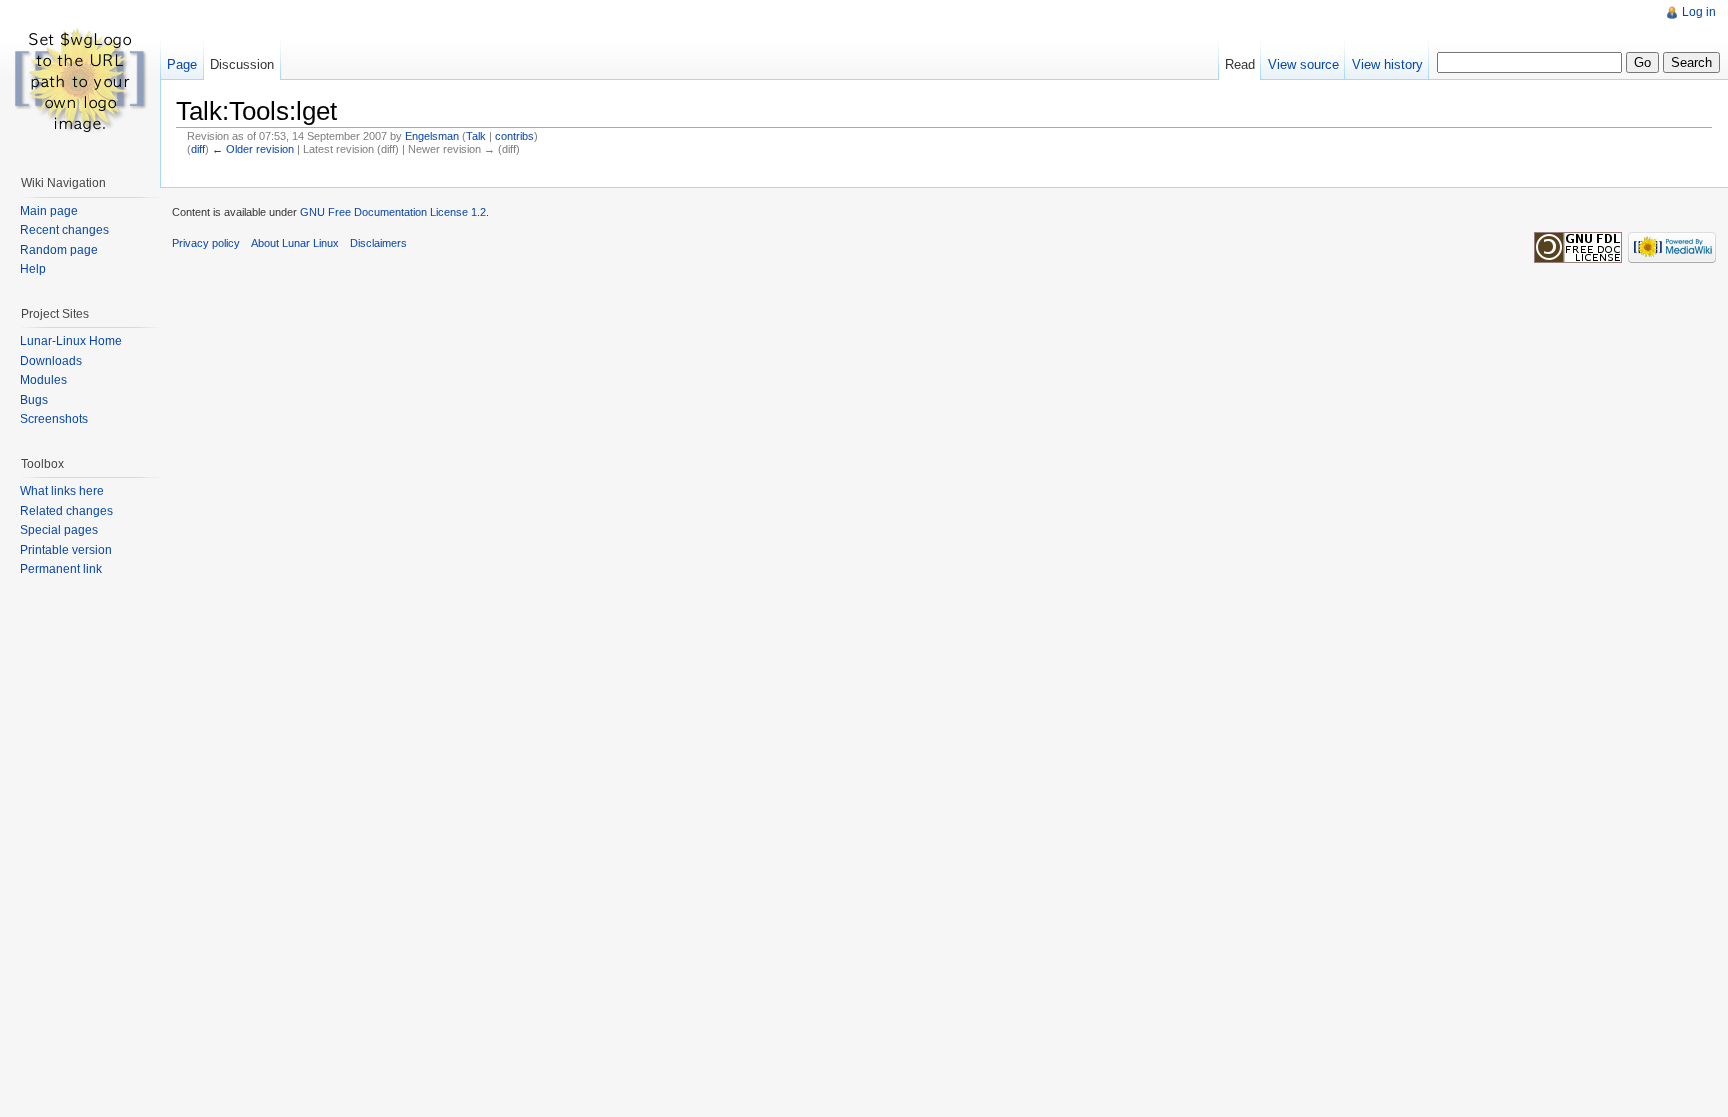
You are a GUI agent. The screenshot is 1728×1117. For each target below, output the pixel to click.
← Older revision (253, 149)
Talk (476, 136)
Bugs (34, 400)
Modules (43, 380)
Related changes (66, 511)
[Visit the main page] (80, 80)
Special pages (59, 530)
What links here (62, 491)
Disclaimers (378, 243)
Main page (49, 211)
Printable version (66, 550)
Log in (1699, 12)
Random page (59, 250)
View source (1303, 64)
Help (33, 269)
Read (1240, 64)
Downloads (51, 361)
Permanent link (61, 569)
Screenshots (54, 419)
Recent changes (64, 230)
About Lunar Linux (295, 243)
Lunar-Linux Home (71, 341)
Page (182, 64)
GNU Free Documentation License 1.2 (393, 212)
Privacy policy (206, 243)
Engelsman (432, 136)
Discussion (242, 64)
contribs (514, 136)
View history (1387, 64)
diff (198, 149)
